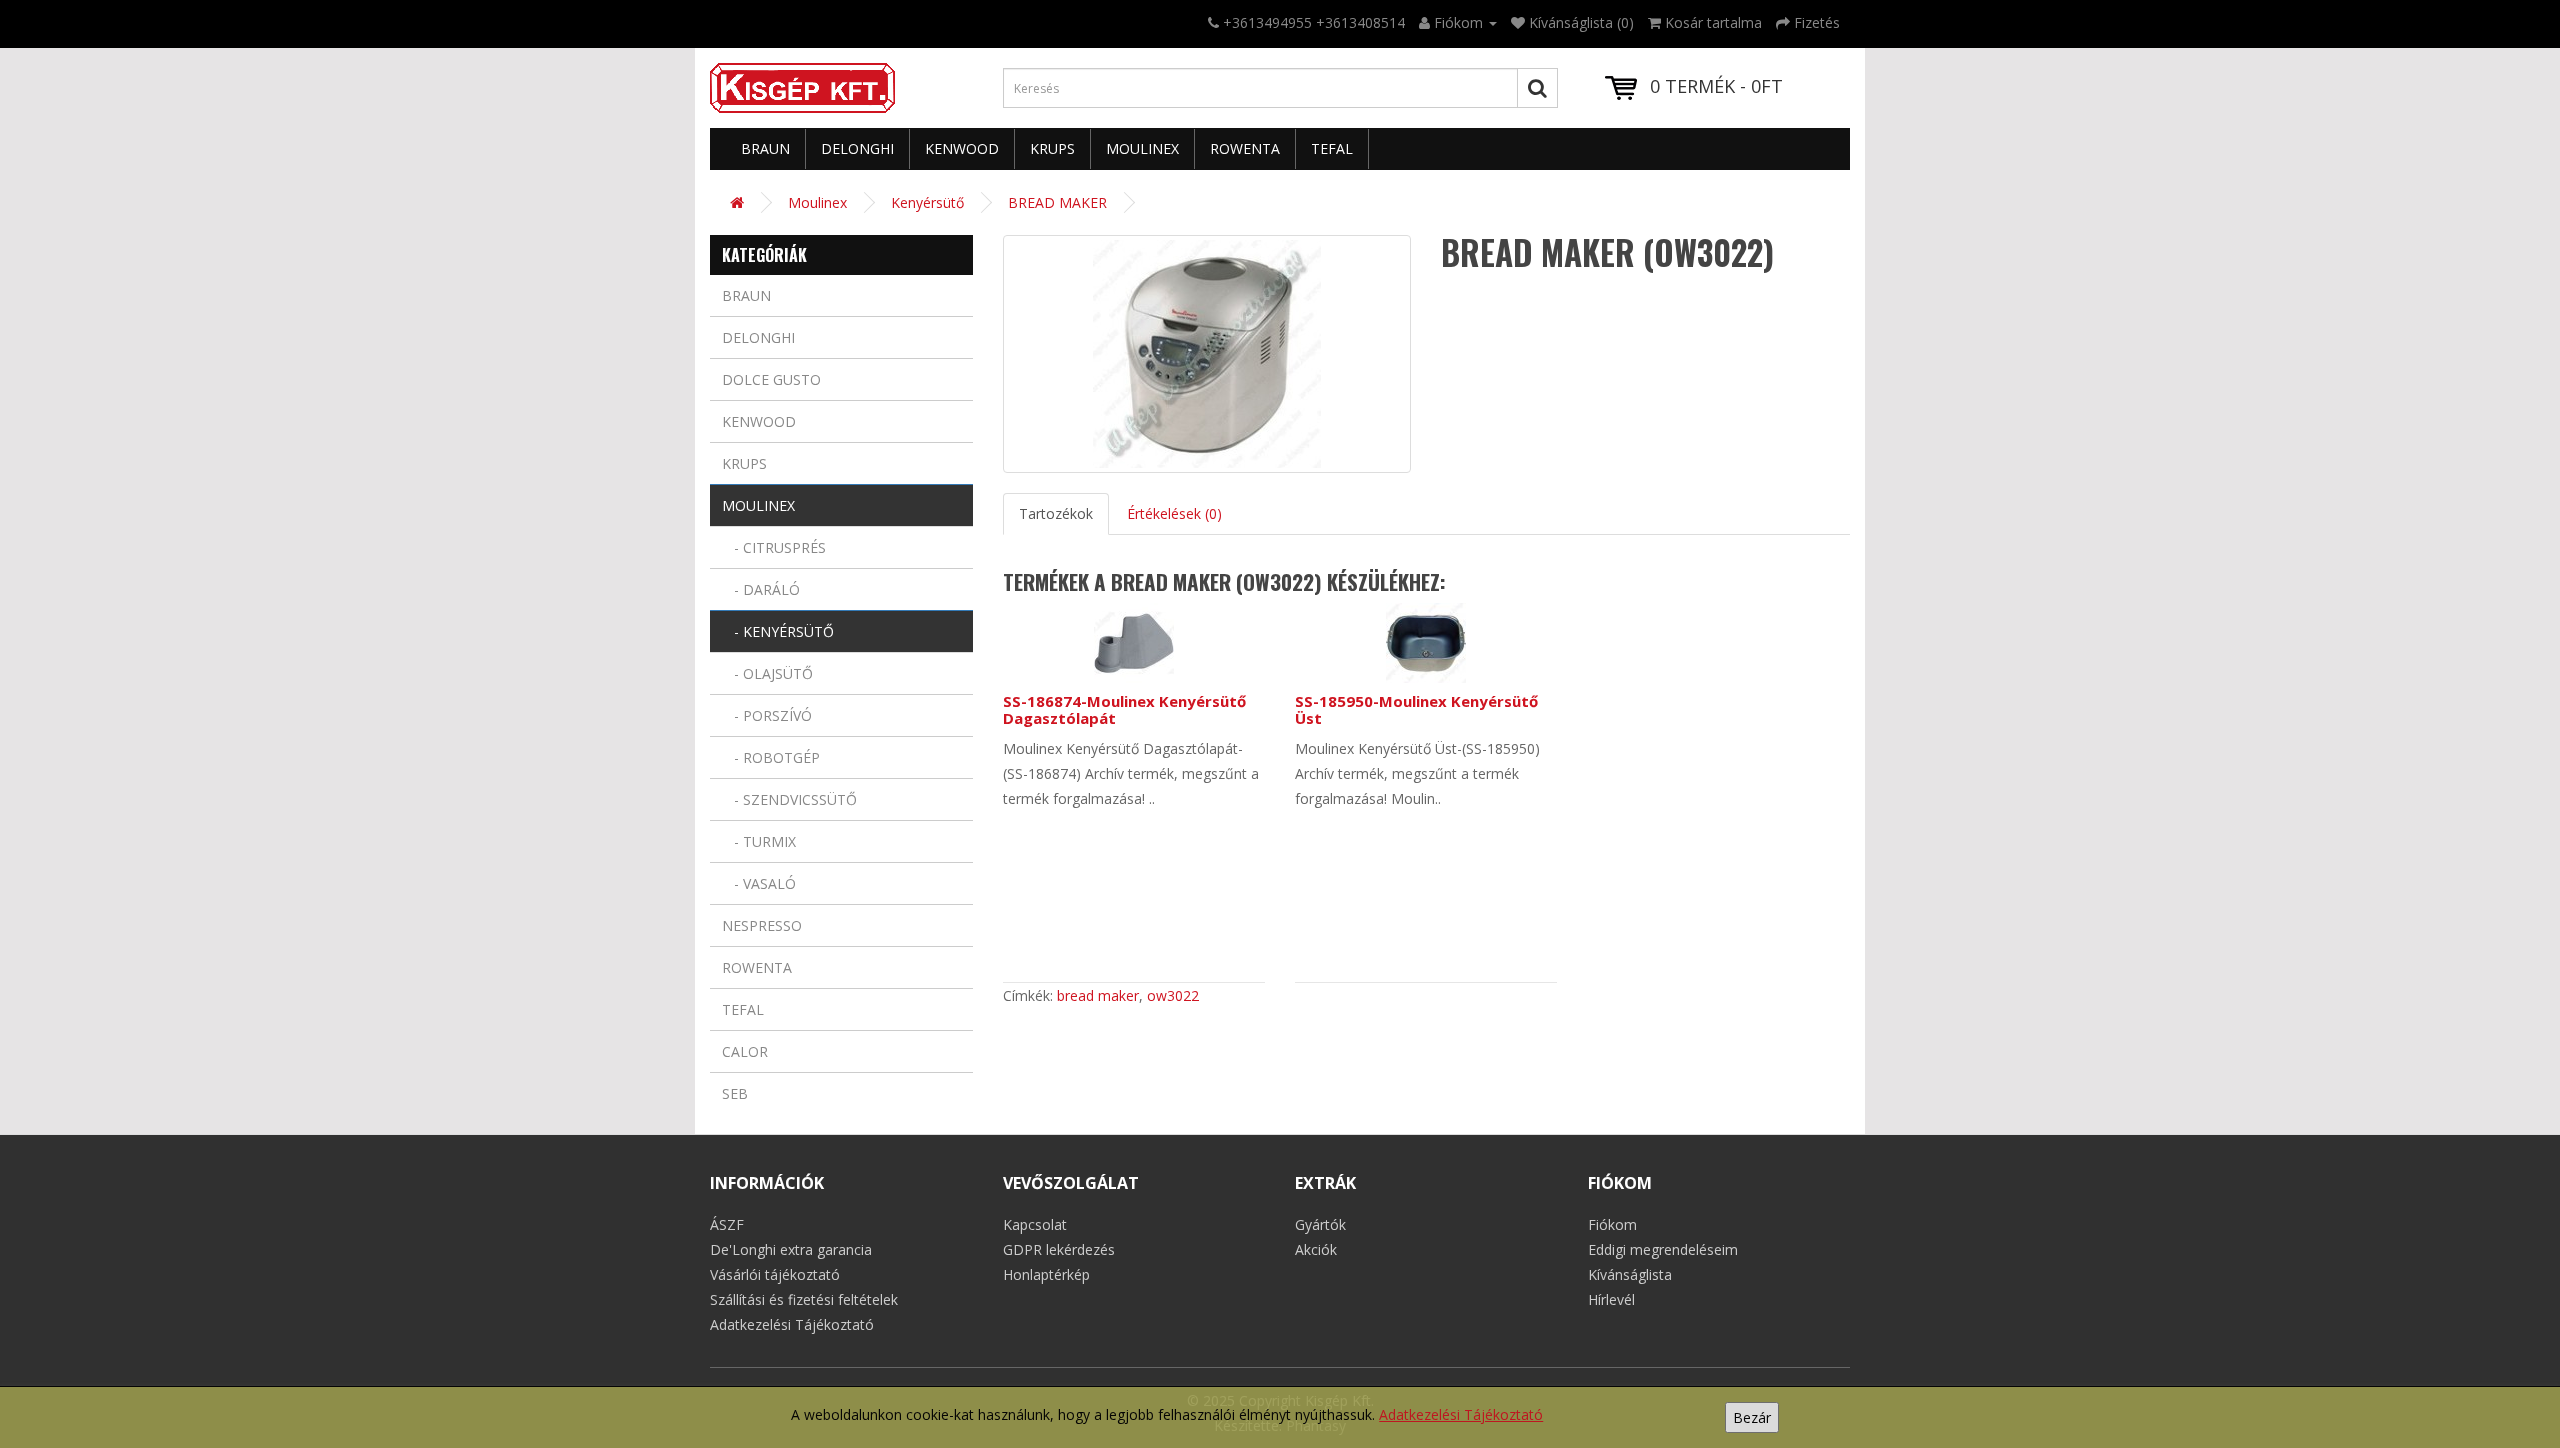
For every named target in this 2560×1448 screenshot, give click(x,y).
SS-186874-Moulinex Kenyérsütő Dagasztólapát (1124, 709)
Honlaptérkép (1046, 1274)
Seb (735, 1093)
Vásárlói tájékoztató (775, 1274)
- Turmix (759, 841)
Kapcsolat (1035, 1224)
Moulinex (1142, 148)
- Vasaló (759, 883)
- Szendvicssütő (789, 799)
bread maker (1098, 995)
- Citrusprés (774, 547)
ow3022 (1173, 995)
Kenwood (962, 148)
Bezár (1752, 1417)
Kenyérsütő (927, 202)
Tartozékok (1056, 513)
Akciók (1316, 1249)
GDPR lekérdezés (1059, 1249)
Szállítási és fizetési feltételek (804, 1299)
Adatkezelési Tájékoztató (1461, 1414)
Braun (765, 148)
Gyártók (1320, 1224)
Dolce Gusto (771, 379)
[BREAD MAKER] (1207, 354)
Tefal (1332, 148)
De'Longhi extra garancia (791, 1249)
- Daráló (761, 589)
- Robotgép (771, 757)
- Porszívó (767, 715)
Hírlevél (1611, 1299)
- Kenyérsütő (778, 631)
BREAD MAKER (1057, 202)
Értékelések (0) (1174, 513)
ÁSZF (727, 1224)
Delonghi (857, 148)
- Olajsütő (767, 673)
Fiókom (1612, 1224)
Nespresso (762, 925)
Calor (745, 1051)
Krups (1052, 148)
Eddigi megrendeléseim (1663, 1249)
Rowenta (1245, 148)
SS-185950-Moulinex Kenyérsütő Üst (1416, 709)
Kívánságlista (1630, 1274)
